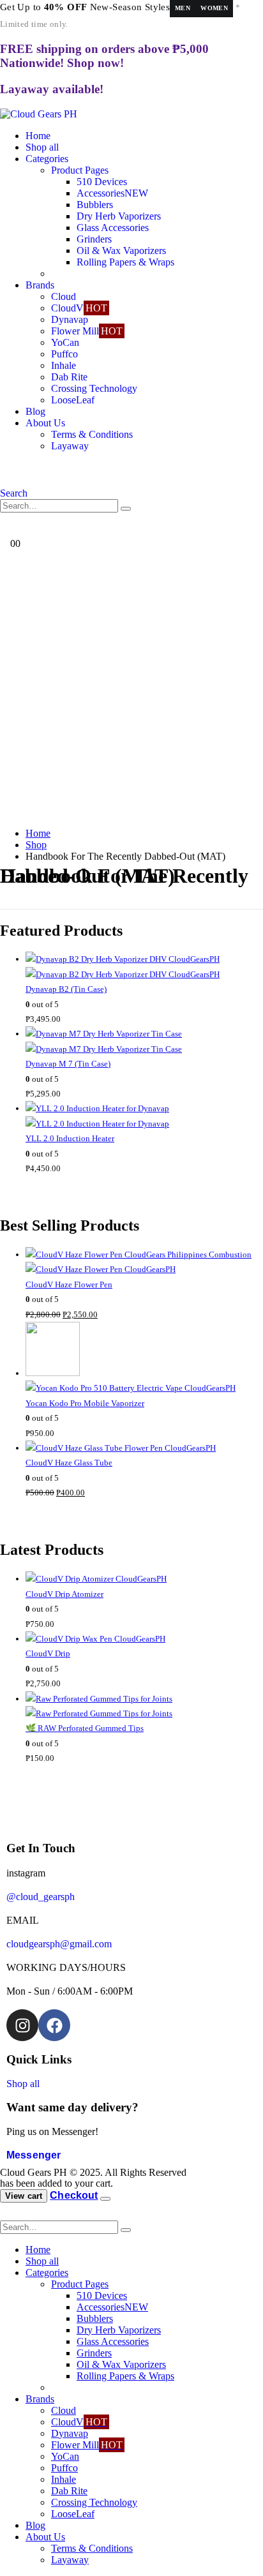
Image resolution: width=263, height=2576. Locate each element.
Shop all (42, 147)
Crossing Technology (94, 388)
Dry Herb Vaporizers (119, 216)
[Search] (126, 509)
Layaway (70, 446)
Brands (40, 285)
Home (38, 136)
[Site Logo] (39, 114)
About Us (45, 423)
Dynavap (70, 319)
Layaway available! (52, 89)
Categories (47, 159)
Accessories (112, 193)
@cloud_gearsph (41, 1897)
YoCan (65, 342)
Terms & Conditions (92, 434)
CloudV (79, 308)
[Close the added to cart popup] (105, 2199)
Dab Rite (69, 377)
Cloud (64, 296)
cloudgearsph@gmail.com (59, 1944)
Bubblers (95, 205)
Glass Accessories (113, 228)
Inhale (64, 365)
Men (183, 8)
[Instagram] (22, 2025)
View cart (24, 2196)
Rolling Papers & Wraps (125, 262)
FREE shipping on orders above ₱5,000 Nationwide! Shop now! (104, 56)
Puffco (64, 354)
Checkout (74, 2195)
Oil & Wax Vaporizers (121, 251)
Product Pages (80, 170)
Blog (35, 411)
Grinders (94, 239)
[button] (14, 493)
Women (214, 8)
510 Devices (102, 182)
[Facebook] (54, 2025)
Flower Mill (87, 331)
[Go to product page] (144, 967)
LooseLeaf (73, 400)
